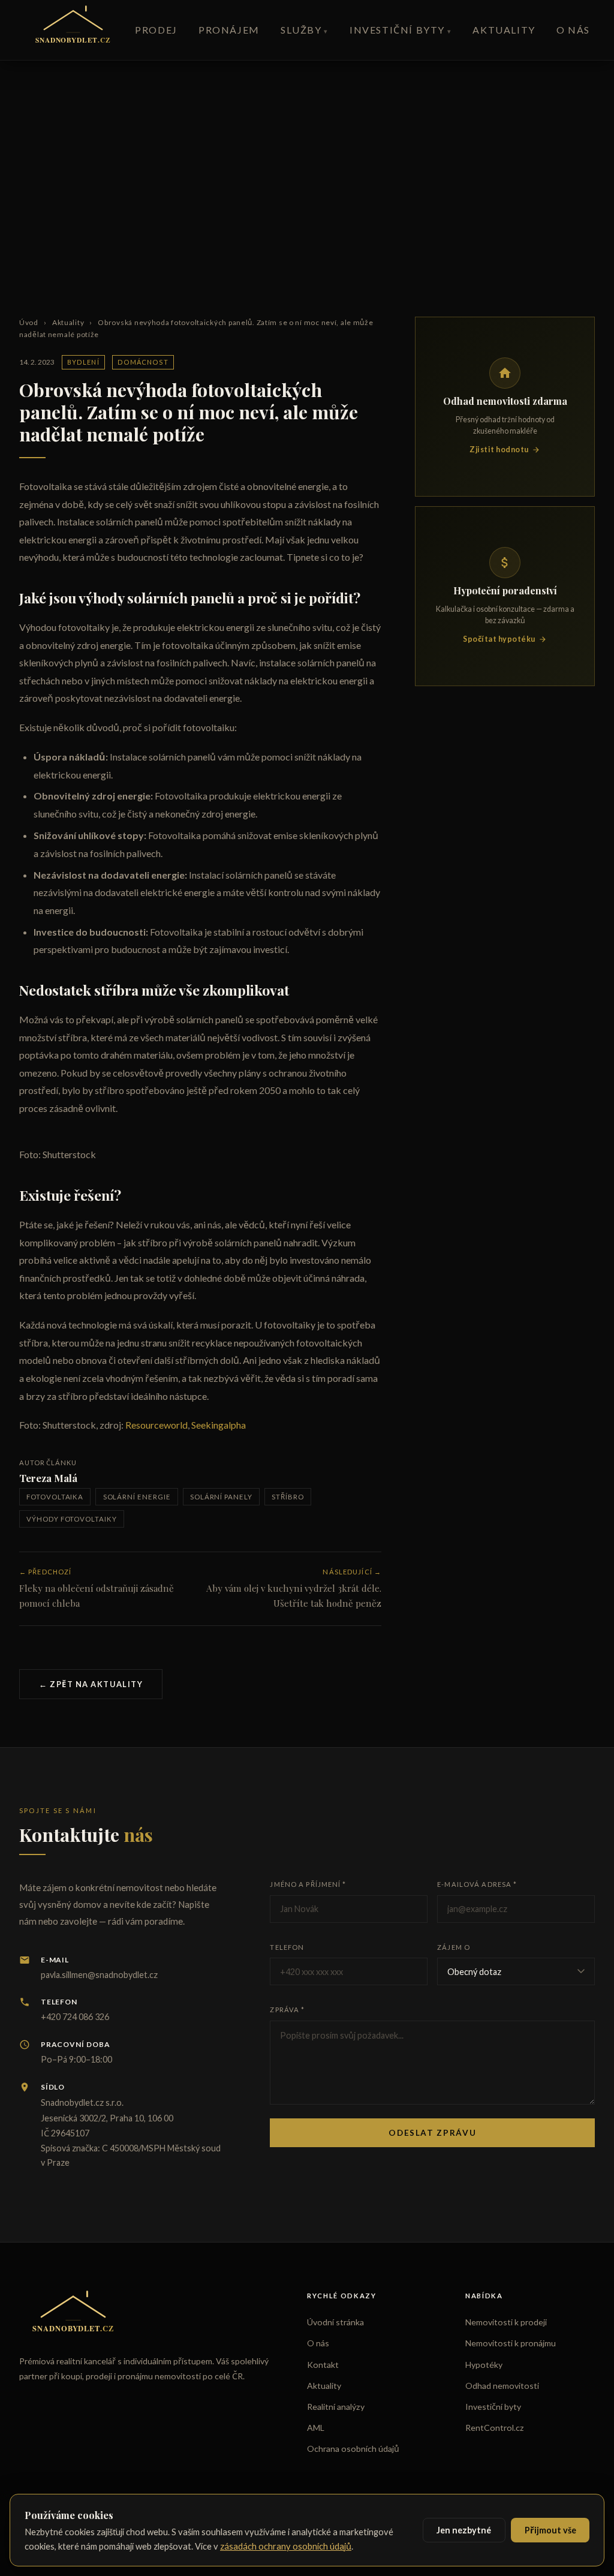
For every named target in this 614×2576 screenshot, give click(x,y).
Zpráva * (287, 2010)
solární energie (137, 1497)
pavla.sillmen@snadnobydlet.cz (99, 1975)
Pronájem (229, 30)
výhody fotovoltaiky (72, 1519)
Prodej (156, 30)
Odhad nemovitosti (502, 2386)
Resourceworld (156, 1425)
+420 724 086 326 (75, 2017)
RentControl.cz (495, 2428)
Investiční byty (397, 30)
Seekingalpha (219, 1425)
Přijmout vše (550, 2530)
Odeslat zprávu (432, 2133)
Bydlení (83, 362)
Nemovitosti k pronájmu (511, 2343)
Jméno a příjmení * (308, 1884)
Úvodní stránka (335, 2322)
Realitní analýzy (336, 2407)
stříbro (288, 1497)
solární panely (221, 1497)
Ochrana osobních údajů (353, 2449)
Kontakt (323, 2365)
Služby (301, 30)
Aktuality (504, 30)
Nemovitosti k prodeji (506, 2322)
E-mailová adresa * (477, 1884)
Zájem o (454, 1947)
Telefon (287, 1947)
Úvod (29, 322)
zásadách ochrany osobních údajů (286, 2546)
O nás (573, 30)
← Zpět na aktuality (91, 1684)
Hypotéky (484, 2365)
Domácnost (143, 362)
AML (316, 2428)
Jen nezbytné (464, 2530)
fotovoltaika (55, 1497)
